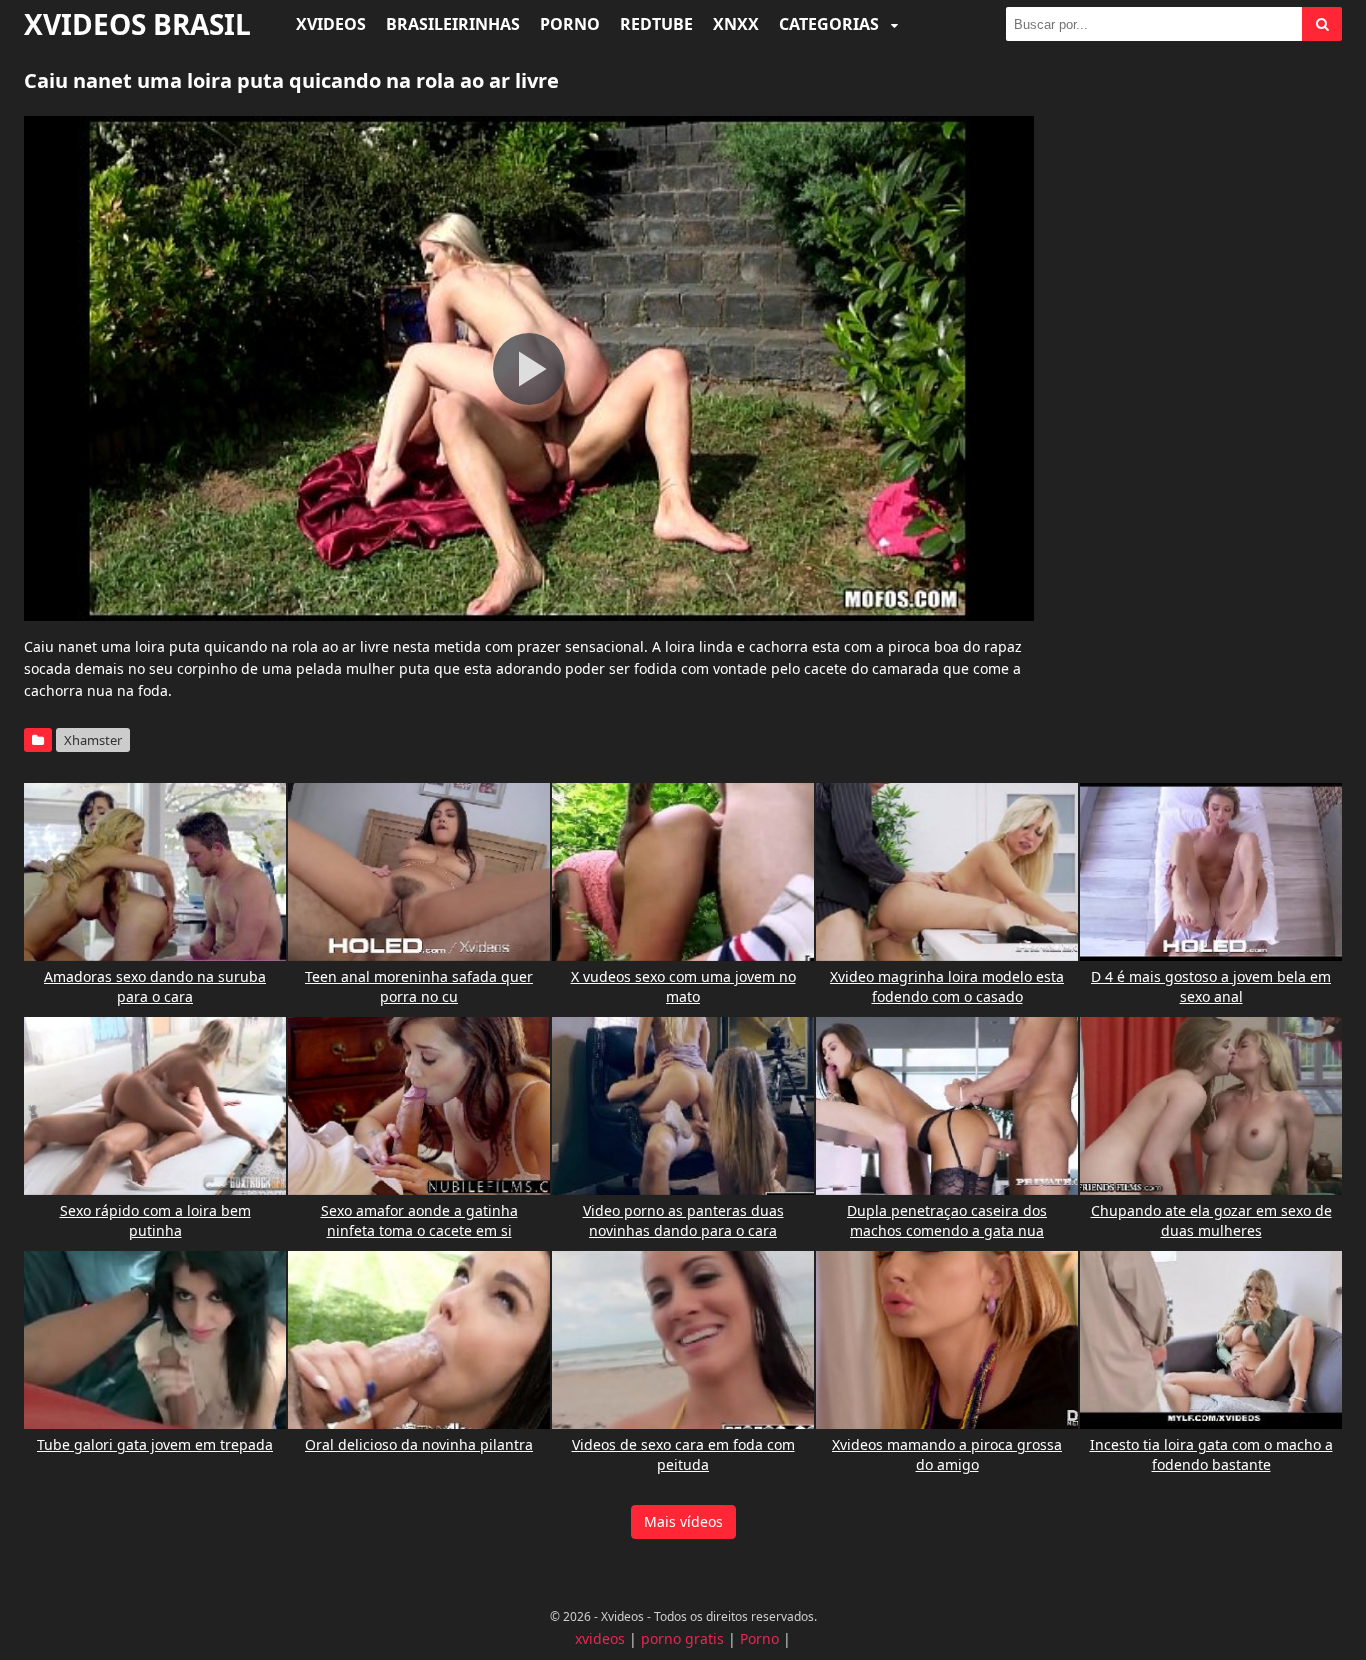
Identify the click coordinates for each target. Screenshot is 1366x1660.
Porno (570, 24)
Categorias (831, 24)
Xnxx (736, 24)
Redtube (656, 24)
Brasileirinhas (453, 24)
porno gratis (682, 1638)
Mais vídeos (683, 1521)
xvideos (600, 1638)
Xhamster (93, 740)
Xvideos (331, 24)
